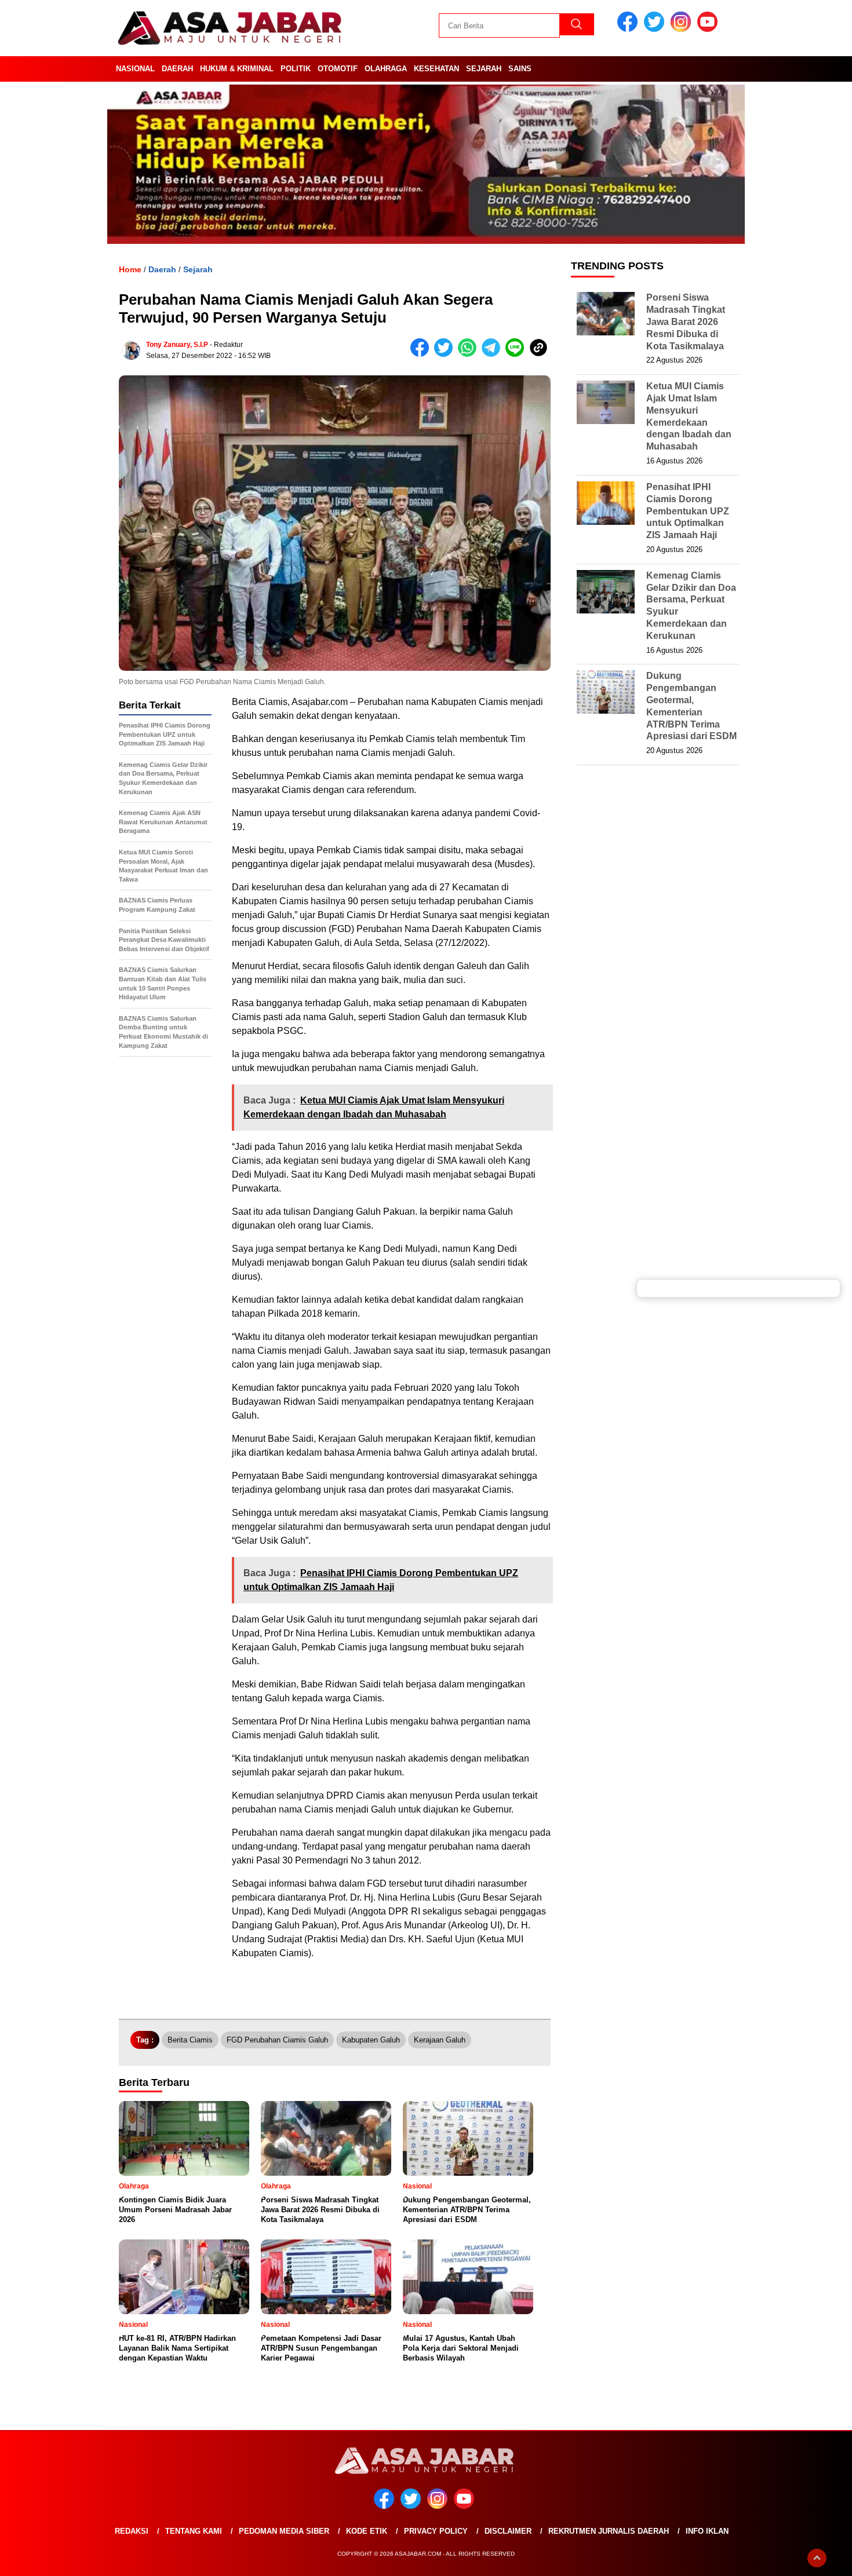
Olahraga (386, 69)
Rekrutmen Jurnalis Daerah (609, 2531)
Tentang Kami (194, 2531)
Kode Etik (367, 2531)
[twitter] (656, 29)
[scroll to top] (817, 2558)
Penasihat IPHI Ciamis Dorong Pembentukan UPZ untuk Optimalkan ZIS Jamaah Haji (688, 511)
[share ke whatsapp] (470, 354)
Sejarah (484, 69)
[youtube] (709, 29)
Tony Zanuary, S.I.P (177, 345)
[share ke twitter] (446, 354)
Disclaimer (508, 2531)
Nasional (135, 69)
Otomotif (338, 69)
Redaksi (132, 2531)
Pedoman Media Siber (284, 2531)
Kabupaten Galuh (371, 2040)
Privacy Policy (436, 2531)
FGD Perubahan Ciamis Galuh (277, 2040)
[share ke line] (517, 354)
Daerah (177, 69)
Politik (296, 69)
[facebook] (629, 29)
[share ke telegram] (494, 354)
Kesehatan (436, 69)
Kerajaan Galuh (440, 2040)
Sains (520, 69)
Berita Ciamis (190, 2040)
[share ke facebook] (422, 354)
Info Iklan (707, 2531)
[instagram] (683, 29)
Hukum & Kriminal (237, 69)
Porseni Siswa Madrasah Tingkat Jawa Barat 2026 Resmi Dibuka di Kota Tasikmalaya (686, 321)
